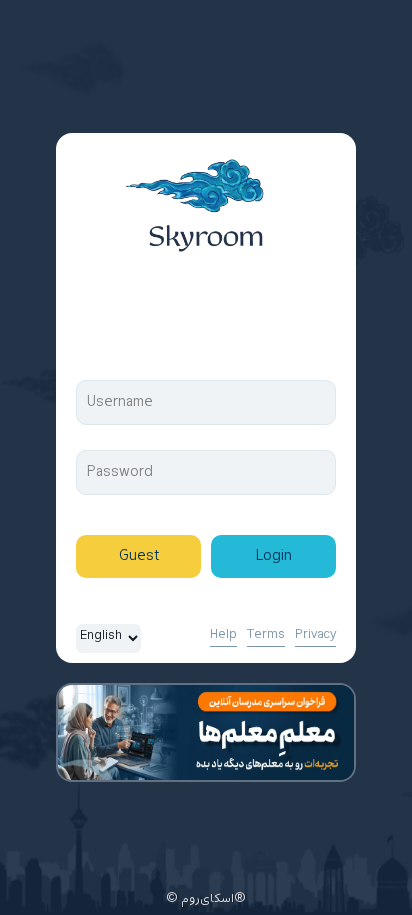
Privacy (315, 635)
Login (274, 556)
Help (223, 635)
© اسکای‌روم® (206, 899)
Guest (139, 556)
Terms (266, 635)
